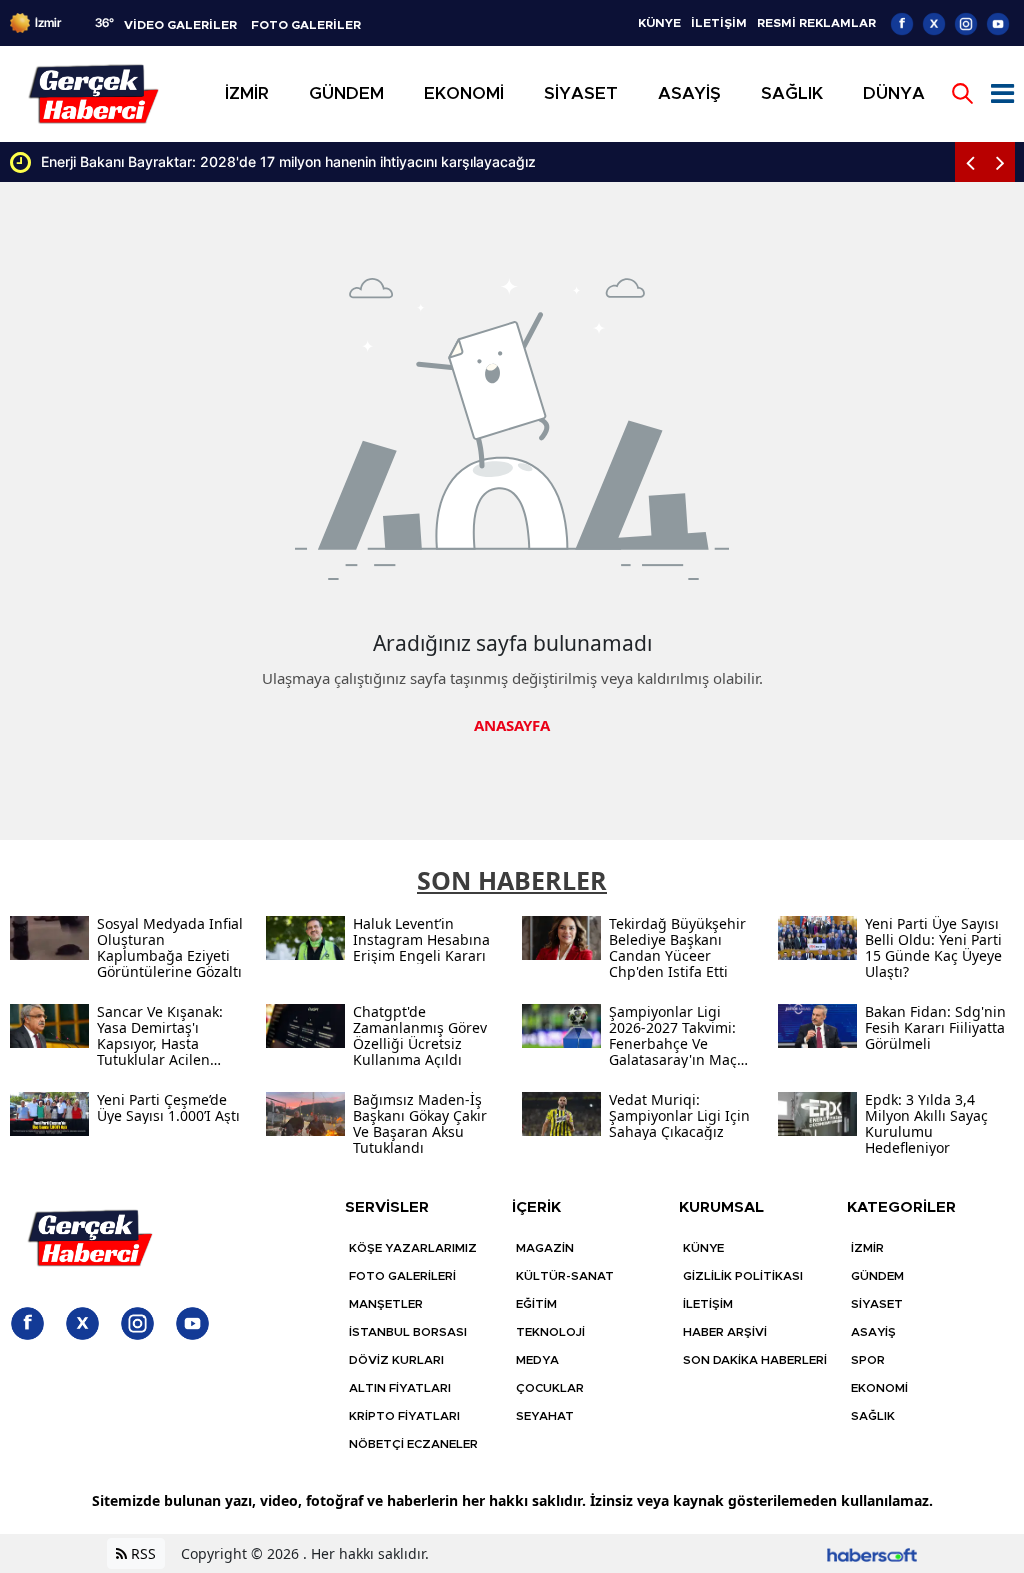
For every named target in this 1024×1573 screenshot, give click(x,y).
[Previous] (970, 162)
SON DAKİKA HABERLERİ (755, 1360)
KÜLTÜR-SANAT (565, 1276)
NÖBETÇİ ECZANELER (413, 1444)
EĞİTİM (536, 1304)
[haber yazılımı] (872, 1553)
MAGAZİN (545, 1248)
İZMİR (867, 1248)
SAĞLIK (873, 1416)
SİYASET (877, 1304)
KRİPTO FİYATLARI (404, 1416)
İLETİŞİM (719, 23)
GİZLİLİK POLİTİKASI (743, 1276)
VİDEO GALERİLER (180, 25)
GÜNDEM (877, 1276)
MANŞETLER (386, 1304)
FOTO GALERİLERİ (402, 1276)
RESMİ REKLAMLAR (816, 23)
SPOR (868, 1360)
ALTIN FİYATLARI (400, 1388)
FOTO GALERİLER (306, 25)
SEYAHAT (545, 1416)
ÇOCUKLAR (550, 1388)
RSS (141, 1553)
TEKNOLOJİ (550, 1332)
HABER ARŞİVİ (725, 1332)
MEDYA (537, 1360)
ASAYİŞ (873, 1332)
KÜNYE (659, 23)
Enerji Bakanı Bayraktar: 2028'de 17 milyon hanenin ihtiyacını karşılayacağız (288, 161)
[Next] (1000, 162)
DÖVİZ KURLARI (396, 1360)
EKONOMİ (879, 1388)
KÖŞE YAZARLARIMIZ (413, 1248)
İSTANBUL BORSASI (408, 1332)
